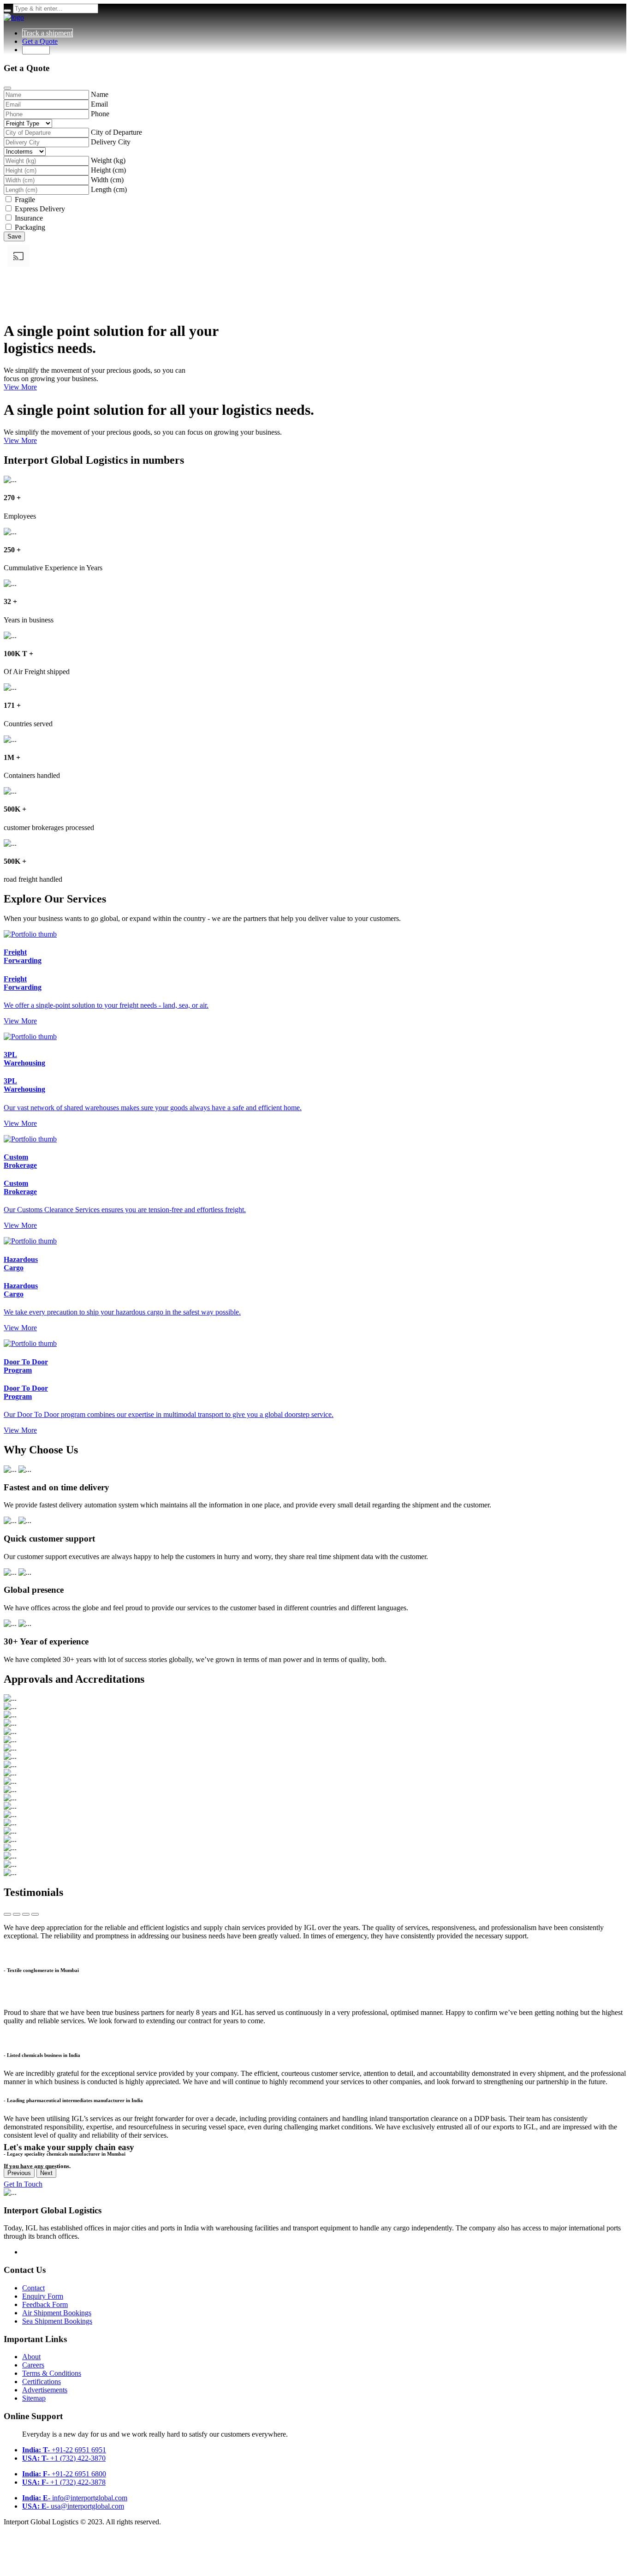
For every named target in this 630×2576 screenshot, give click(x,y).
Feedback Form (45, 2304)
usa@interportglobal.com (73, 2506)
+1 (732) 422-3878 (64, 2482)
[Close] (7, 88)
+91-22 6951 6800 (64, 2474)
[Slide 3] (26, 1914)
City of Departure (116, 132)
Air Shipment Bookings (57, 2313)
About (31, 2357)
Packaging (30, 227)
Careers (33, 2365)
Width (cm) (107, 180)
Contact (33, 2288)
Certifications (42, 2382)
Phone (100, 114)
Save (14, 236)
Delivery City (111, 142)
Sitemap (34, 2398)
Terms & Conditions (52, 2373)
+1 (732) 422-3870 (64, 2458)
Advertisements (45, 2390)
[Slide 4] (35, 1914)
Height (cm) (108, 170)
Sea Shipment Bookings (57, 2321)
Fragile (25, 200)
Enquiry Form (43, 2296)
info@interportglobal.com (75, 2498)
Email (99, 104)
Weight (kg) (108, 160)
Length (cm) (109, 189)
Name (100, 94)
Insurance (29, 218)
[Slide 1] (7, 1914)
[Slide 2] (17, 1914)
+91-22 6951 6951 (64, 2450)
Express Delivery (40, 209)
